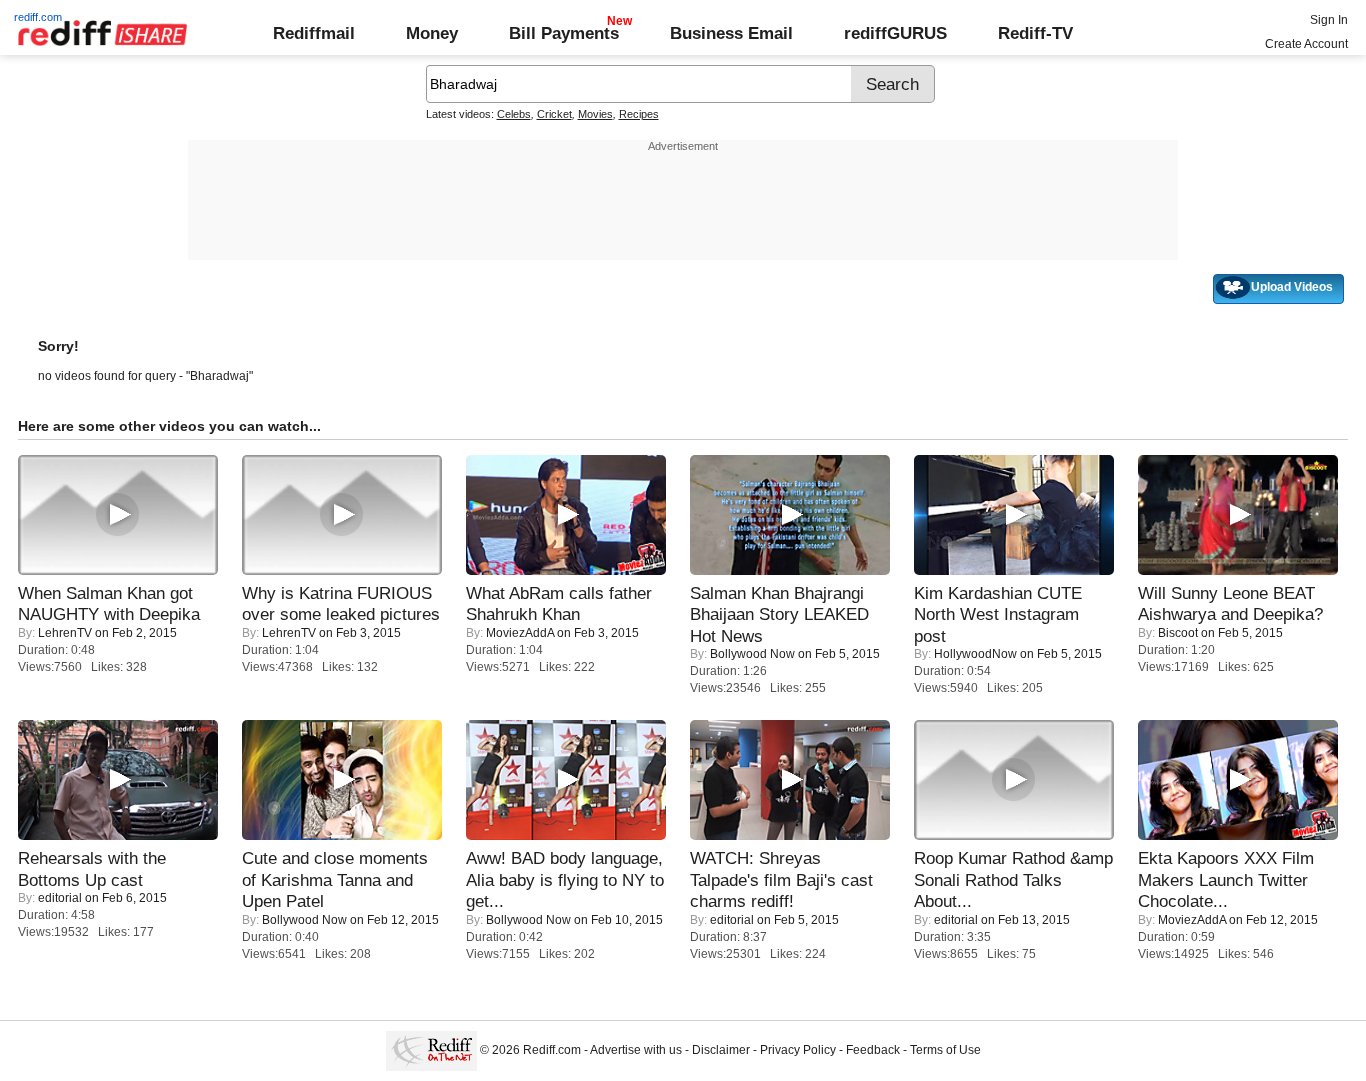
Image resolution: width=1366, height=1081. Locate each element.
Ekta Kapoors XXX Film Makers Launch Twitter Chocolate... (1226, 879)
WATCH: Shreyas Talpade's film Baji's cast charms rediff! (781, 879)
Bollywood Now (752, 654)
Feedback (873, 1050)
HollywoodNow (975, 654)
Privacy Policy (798, 1050)
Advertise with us (636, 1050)
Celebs (514, 114)
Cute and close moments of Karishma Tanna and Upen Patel (335, 879)
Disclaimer (721, 1050)
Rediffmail (314, 33)
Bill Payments (564, 33)
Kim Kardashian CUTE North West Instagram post (998, 614)
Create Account (1306, 44)
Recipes (639, 114)
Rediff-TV (1035, 33)
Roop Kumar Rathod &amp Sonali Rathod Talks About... (1013, 879)
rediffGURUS (895, 33)
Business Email (731, 33)
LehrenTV (65, 633)
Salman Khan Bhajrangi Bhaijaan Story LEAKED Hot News (779, 614)
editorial (60, 898)
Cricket (554, 114)
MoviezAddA (520, 633)
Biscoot (1178, 633)
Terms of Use (945, 1050)
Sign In (1329, 20)
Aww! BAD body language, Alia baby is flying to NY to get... (565, 879)
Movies (595, 114)
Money (432, 33)
